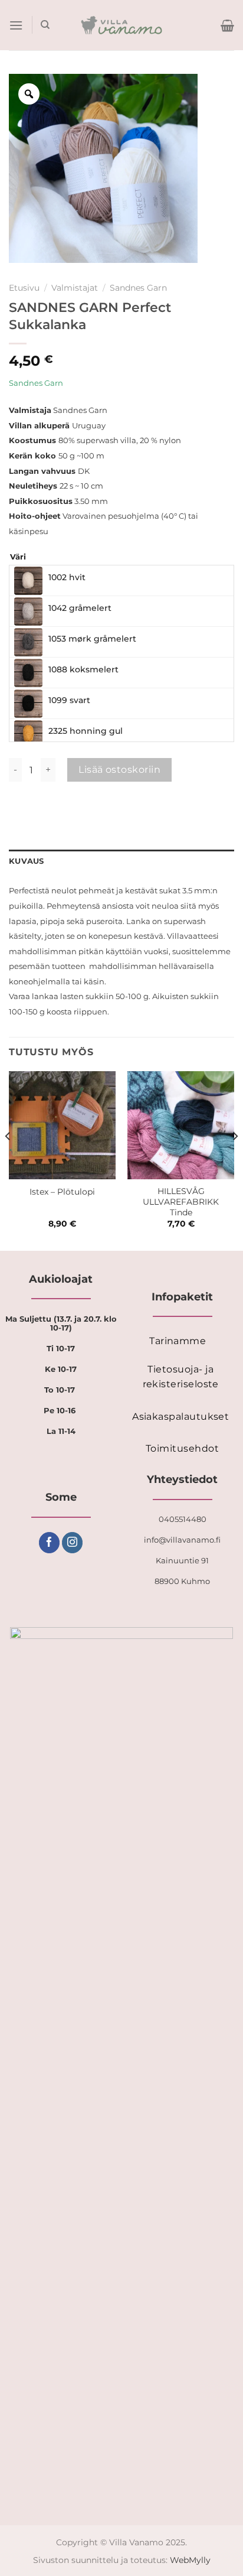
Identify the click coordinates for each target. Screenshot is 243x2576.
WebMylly (190, 2560)
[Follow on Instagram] (72, 1543)
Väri (18, 557)
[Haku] (45, 25)
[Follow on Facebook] (49, 1543)
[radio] (121, 581)
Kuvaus (27, 861)
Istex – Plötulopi (62, 1192)
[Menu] (16, 25)
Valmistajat (75, 288)
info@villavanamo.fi (182, 1540)
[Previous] (8, 1160)
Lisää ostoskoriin (119, 770)
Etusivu (24, 288)
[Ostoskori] (227, 25)
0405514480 (183, 1519)
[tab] (121, 861)
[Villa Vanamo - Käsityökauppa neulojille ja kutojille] (122, 25)
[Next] (235, 1160)
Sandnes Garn (138, 288)
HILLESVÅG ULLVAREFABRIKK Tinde (181, 1201)
